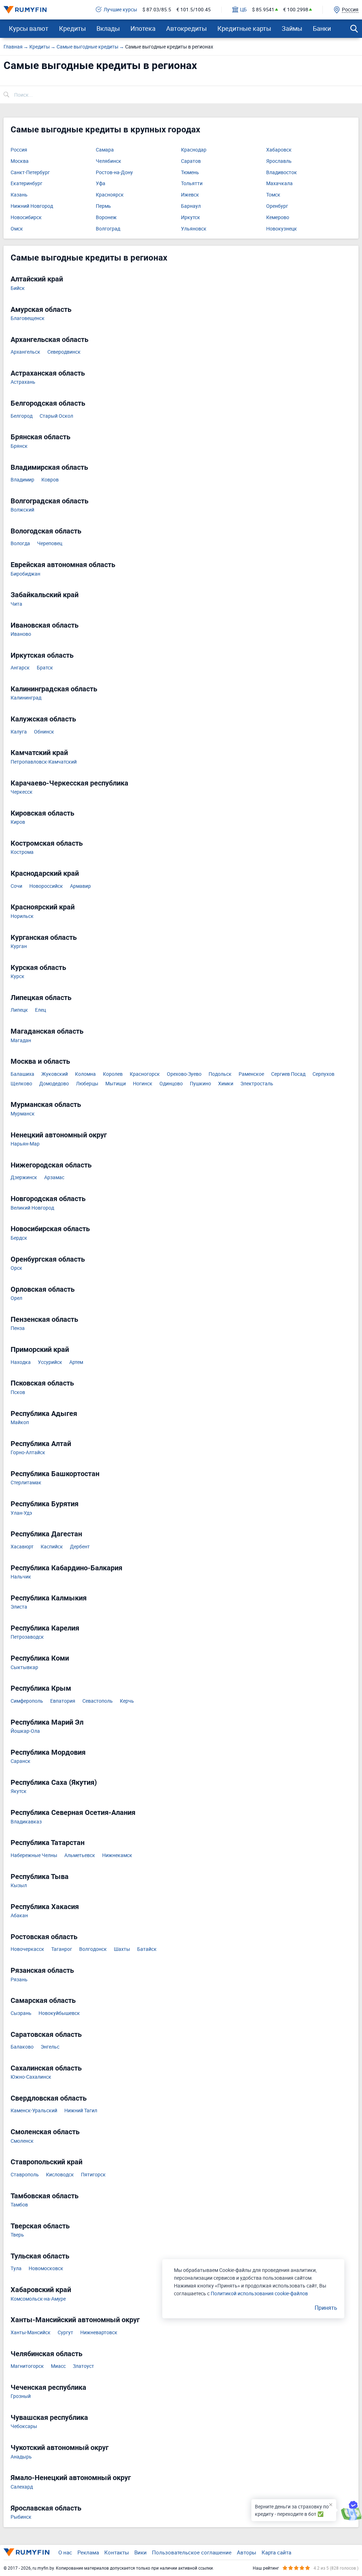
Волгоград (108, 229)
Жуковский (55, 1074)
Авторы (247, 2552)
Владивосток (282, 173)
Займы (292, 28)
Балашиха (22, 1074)
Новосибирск (26, 218)
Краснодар (194, 150)
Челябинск (109, 161)
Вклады (108, 28)
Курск (17, 976)
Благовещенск (28, 318)
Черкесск (22, 792)
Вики (141, 2552)
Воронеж (106, 218)
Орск (16, 1268)
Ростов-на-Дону (114, 173)
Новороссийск (46, 886)
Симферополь (27, 1701)
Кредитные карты (244, 28)
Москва (20, 161)
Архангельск (25, 352)
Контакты (117, 2552)
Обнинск (44, 732)
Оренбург (277, 206)
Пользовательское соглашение (192, 2552)
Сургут (65, 2333)
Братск (45, 668)
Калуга (19, 732)
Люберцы (87, 1084)
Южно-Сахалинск (31, 2077)
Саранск (21, 1761)
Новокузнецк (282, 229)
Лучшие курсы (120, 10)
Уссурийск (50, 1362)
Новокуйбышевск (59, 2013)
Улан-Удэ (21, 1513)
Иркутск (191, 218)
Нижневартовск (99, 2333)
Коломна (85, 1074)
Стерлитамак (26, 1483)
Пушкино (200, 1084)
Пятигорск (93, 2175)
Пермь (103, 206)
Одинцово (171, 1084)
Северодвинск (64, 352)
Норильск (22, 916)
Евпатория (63, 1701)
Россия (19, 150)
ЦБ (243, 10)
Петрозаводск (27, 1637)
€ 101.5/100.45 (194, 10)
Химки (226, 1084)
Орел (16, 1298)
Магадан (21, 1041)
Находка (21, 1362)
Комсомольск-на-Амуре (38, 2299)
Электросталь (257, 1084)
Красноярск (110, 195)
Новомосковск (46, 2269)
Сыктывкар (24, 1667)
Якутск (19, 1791)
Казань (19, 195)
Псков (18, 1392)
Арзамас (54, 1178)
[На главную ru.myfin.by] (27, 2552)
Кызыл (19, 1886)
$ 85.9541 (263, 10)
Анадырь (21, 2457)
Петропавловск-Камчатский (44, 762)
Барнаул (191, 206)
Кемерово (278, 218)
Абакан (19, 1916)
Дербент (80, 1547)
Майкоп (20, 1423)
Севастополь (98, 1701)
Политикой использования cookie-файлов (259, 2293)
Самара (105, 150)
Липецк (19, 1010)
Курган (19, 946)
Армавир (80, 886)
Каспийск (52, 1547)
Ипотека (143, 28)
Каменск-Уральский (34, 2111)
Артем (76, 1362)
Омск (17, 229)
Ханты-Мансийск (31, 2333)
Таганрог (62, 1949)
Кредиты (72, 28)
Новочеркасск (27, 1949)
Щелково (21, 1084)
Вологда (20, 544)
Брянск (19, 446)
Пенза (18, 1328)
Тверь (17, 2235)
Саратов (191, 161)
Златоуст (83, 2366)
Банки (322, 28)
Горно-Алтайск (28, 1453)
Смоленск (22, 2141)
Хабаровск (279, 150)
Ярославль (279, 161)
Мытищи (116, 1084)
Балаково (22, 2047)
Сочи (16, 886)
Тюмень (190, 173)
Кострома (22, 852)
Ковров (50, 480)
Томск (273, 195)
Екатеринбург (27, 184)
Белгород (22, 416)
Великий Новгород (32, 1208)
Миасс (58, 2366)
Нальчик (21, 1577)
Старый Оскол (56, 416)
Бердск (19, 1238)
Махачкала (279, 184)
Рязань (19, 1980)
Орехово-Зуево (184, 1074)
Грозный (21, 2396)
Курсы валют (29, 28)
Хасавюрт (22, 1547)
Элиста (19, 1607)
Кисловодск (60, 2175)
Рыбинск (21, 2517)
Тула (16, 2269)
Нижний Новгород (32, 206)
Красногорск (145, 1074)
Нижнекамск (117, 1855)
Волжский (22, 510)
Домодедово (54, 1084)
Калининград (26, 698)
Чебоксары (24, 2426)
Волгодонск (93, 1949)
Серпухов (323, 1074)
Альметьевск (80, 1855)
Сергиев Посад (288, 1074)
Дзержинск (24, 1178)
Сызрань (21, 2013)
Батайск (147, 1949)
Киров (18, 822)
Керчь (127, 1701)
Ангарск (20, 668)
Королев (113, 1074)
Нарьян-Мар (25, 1144)
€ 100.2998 (296, 10)
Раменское (251, 1074)
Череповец (50, 544)
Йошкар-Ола (25, 1731)
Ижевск (190, 195)
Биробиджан (25, 574)
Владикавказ (26, 1822)
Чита (16, 604)
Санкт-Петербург (30, 173)
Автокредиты (186, 28)
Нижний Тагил (81, 2111)
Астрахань (23, 382)
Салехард (22, 2487)
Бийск (18, 288)
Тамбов (19, 2205)
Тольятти (192, 184)
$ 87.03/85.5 (157, 10)
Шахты (122, 1949)
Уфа (101, 184)
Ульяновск (194, 229)
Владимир (22, 480)
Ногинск (143, 1084)
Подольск (220, 1074)
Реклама (88, 2552)
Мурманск (23, 1114)
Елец (40, 1010)
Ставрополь (25, 2175)
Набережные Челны (34, 1855)
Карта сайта (276, 2552)
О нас (65, 2552)
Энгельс (50, 2047)
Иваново (21, 634)
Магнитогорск (27, 2366)
